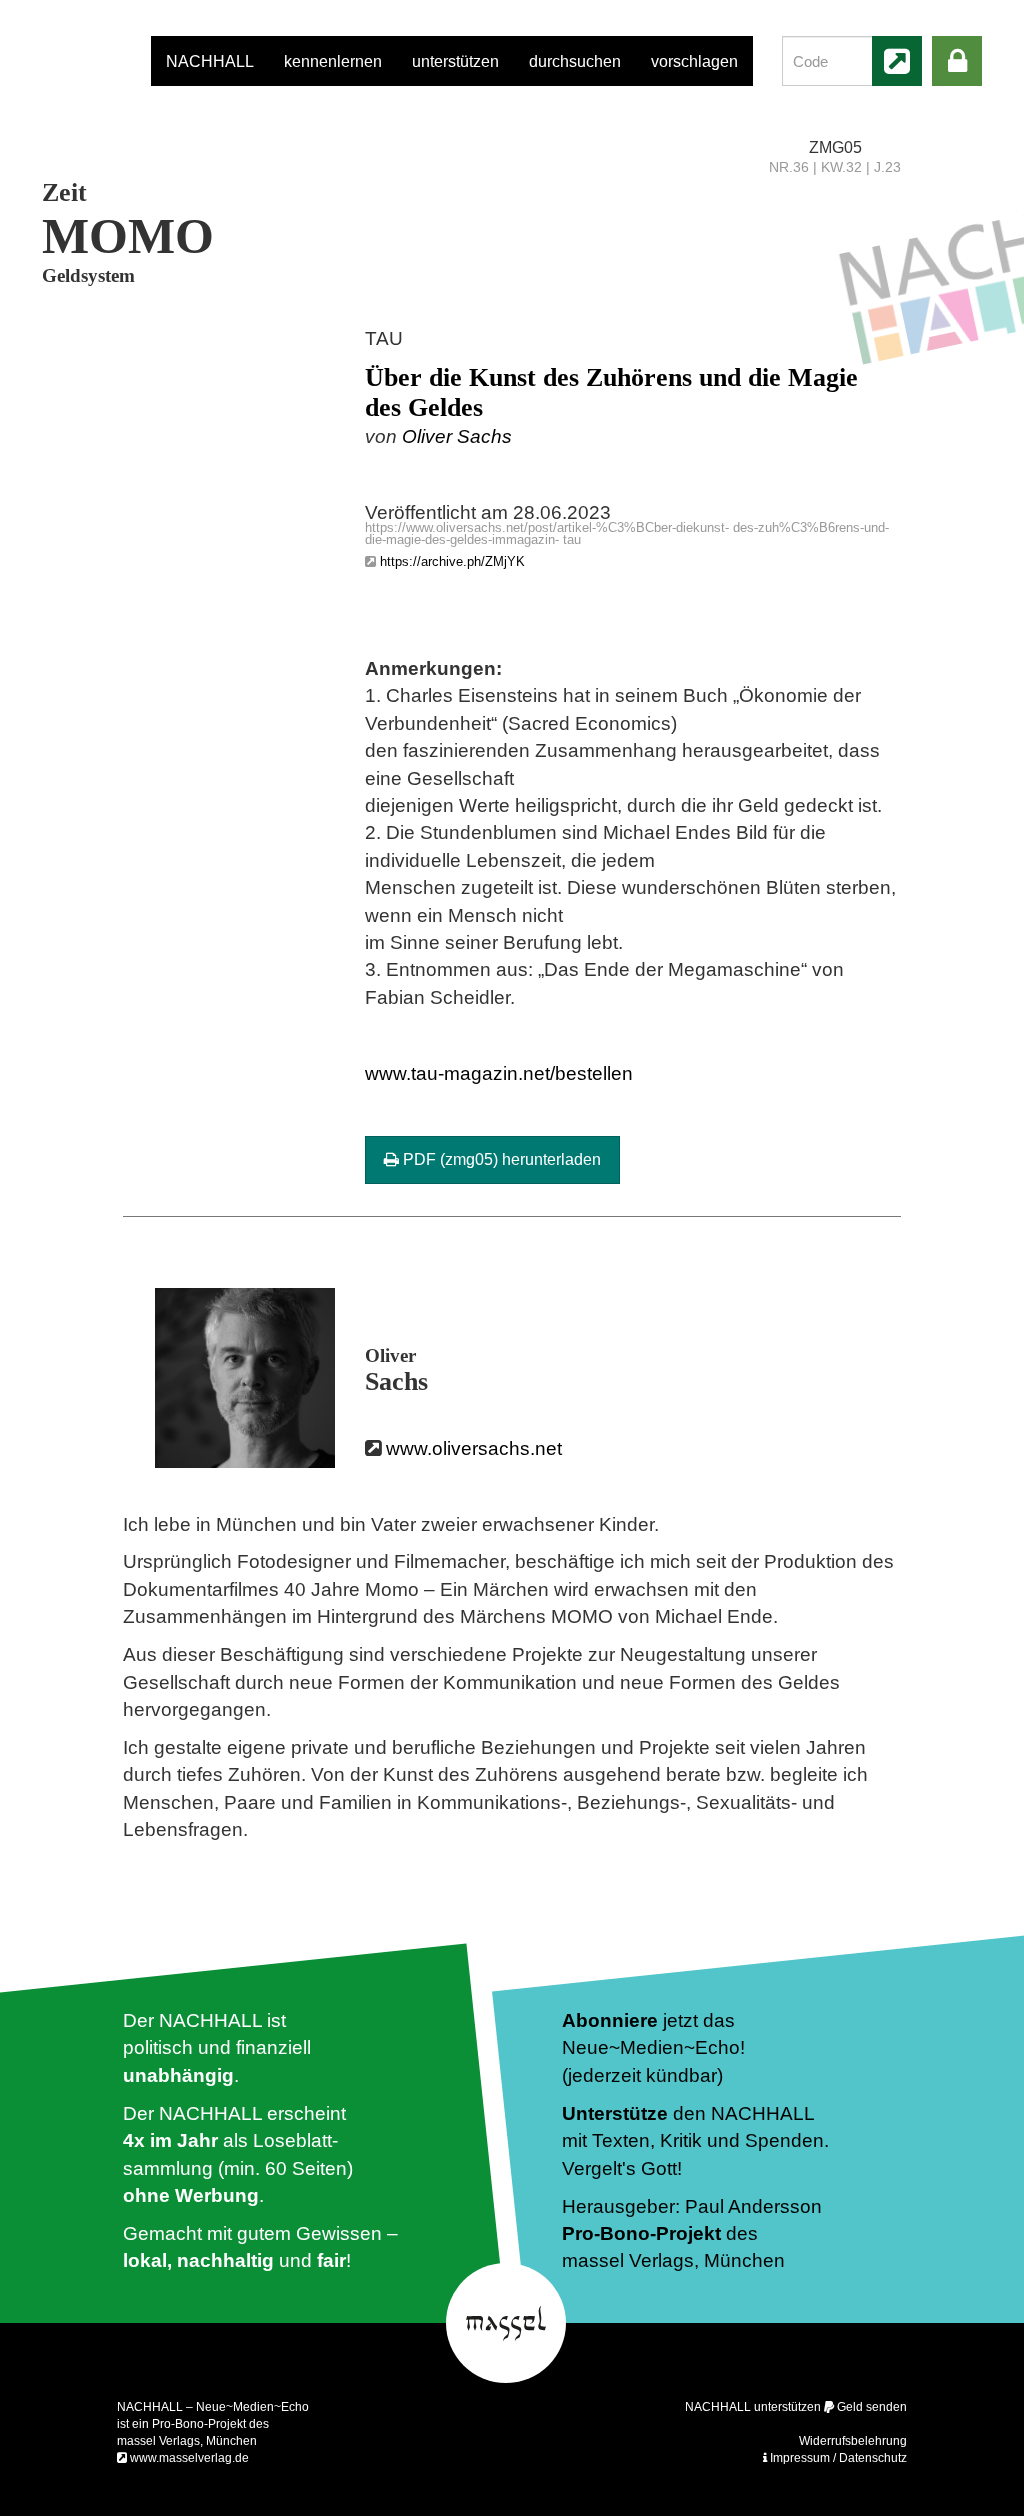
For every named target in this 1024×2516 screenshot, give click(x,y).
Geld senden (872, 2407)
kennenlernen (333, 61)
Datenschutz (873, 2458)
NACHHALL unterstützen (753, 2407)
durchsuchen (575, 61)
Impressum (800, 2458)
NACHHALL (210, 61)
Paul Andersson (753, 2206)
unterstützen (455, 61)
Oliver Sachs (457, 436)
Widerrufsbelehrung (853, 2441)
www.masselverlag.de (189, 2458)
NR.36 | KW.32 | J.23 (835, 167)
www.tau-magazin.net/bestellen (499, 1073)
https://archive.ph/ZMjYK (452, 561)
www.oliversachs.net (474, 1448)
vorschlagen (694, 61)
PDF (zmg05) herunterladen (500, 1159)
